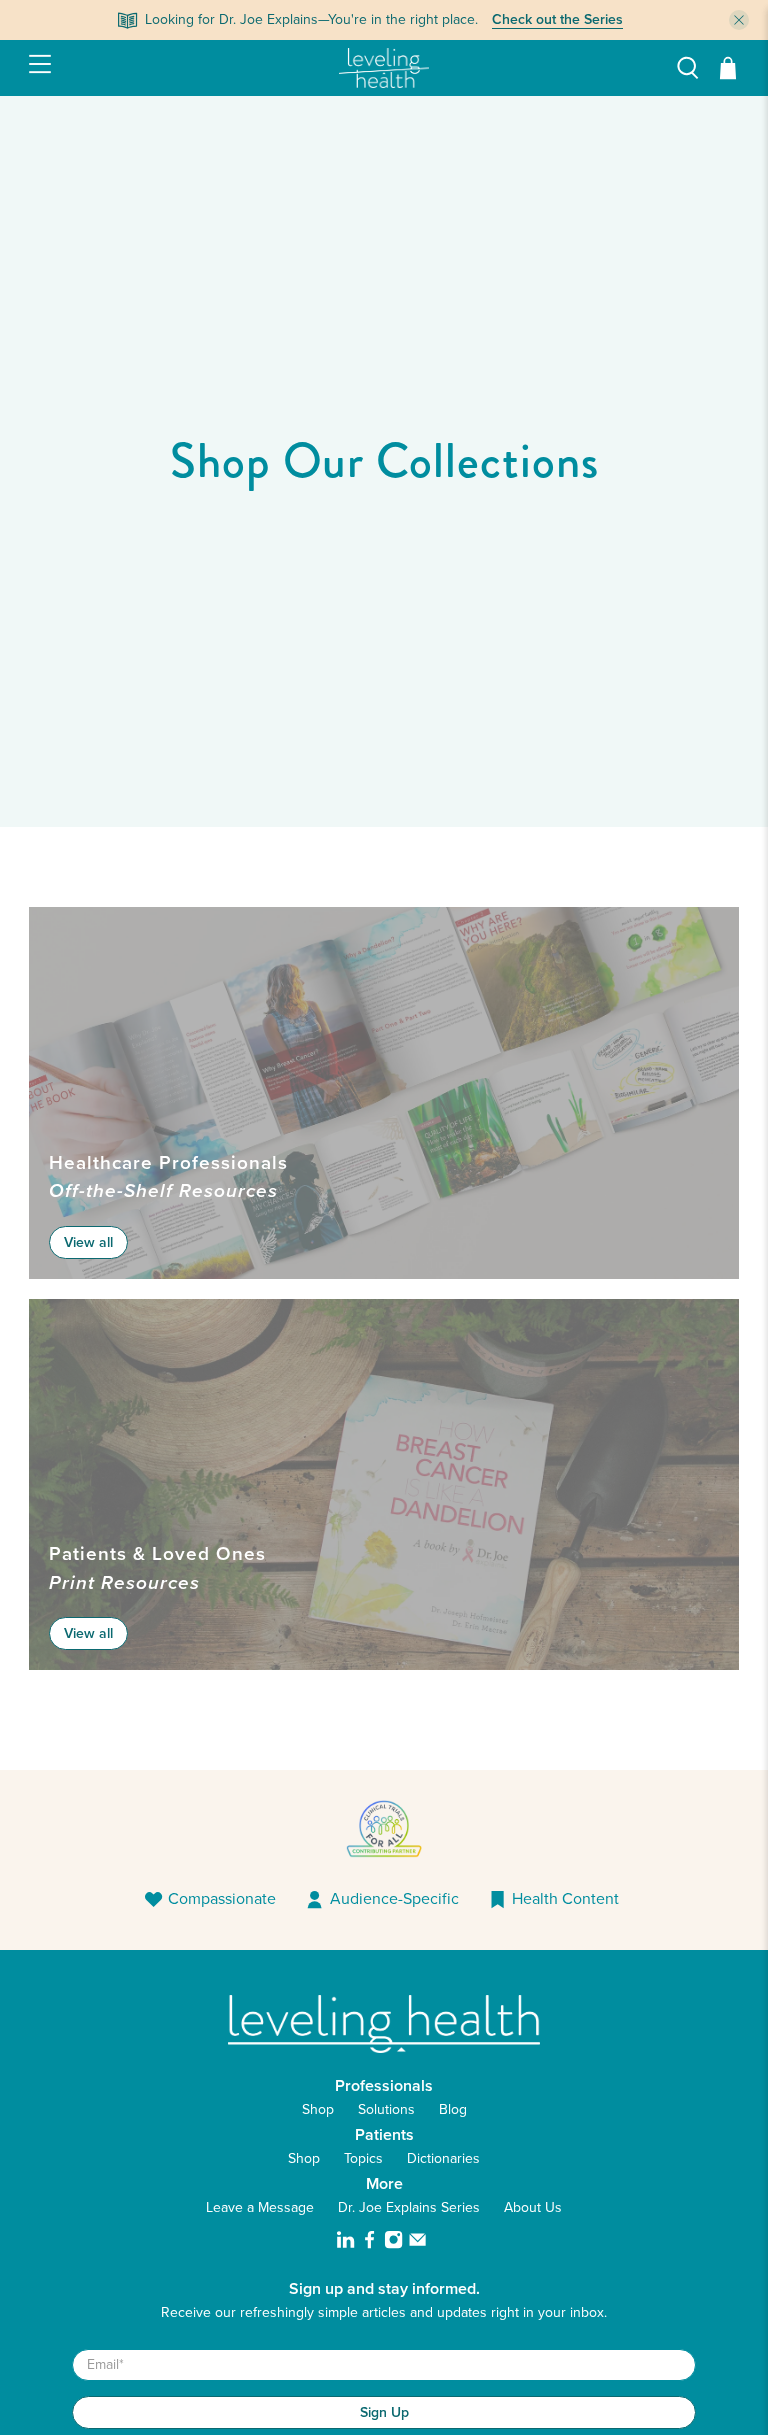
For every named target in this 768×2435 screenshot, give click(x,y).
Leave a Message (260, 2207)
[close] (739, 20)
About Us (533, 2207)
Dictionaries (443, 2158)
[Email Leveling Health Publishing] (417, 2244)
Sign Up (384, 2412)
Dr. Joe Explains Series (409, 2207)
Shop (318, 2109)
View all (88, 1242)
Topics (363, 2158)
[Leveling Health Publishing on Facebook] (369, 2244)
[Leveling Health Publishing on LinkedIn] (345, 2244)
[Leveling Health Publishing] (384, 68)
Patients (384, 2134)
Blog (453, 2109)
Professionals (384, 2085)
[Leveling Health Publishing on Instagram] (393, 2244)
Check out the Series (557, 20)
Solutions (386, 2109)
